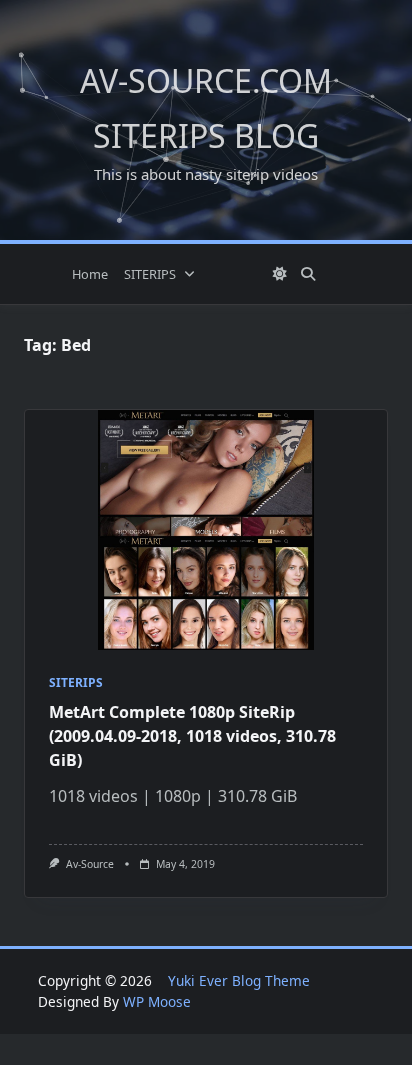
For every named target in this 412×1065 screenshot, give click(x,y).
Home (90, 274)
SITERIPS (150, 274)
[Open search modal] (308, 274)
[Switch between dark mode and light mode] (281, 274)
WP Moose (157, 1001)
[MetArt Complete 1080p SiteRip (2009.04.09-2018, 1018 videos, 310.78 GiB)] (206, 530)
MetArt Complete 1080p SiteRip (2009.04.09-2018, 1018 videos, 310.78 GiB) (192, 736)
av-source (90, 864)
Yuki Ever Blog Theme (239, 980)
